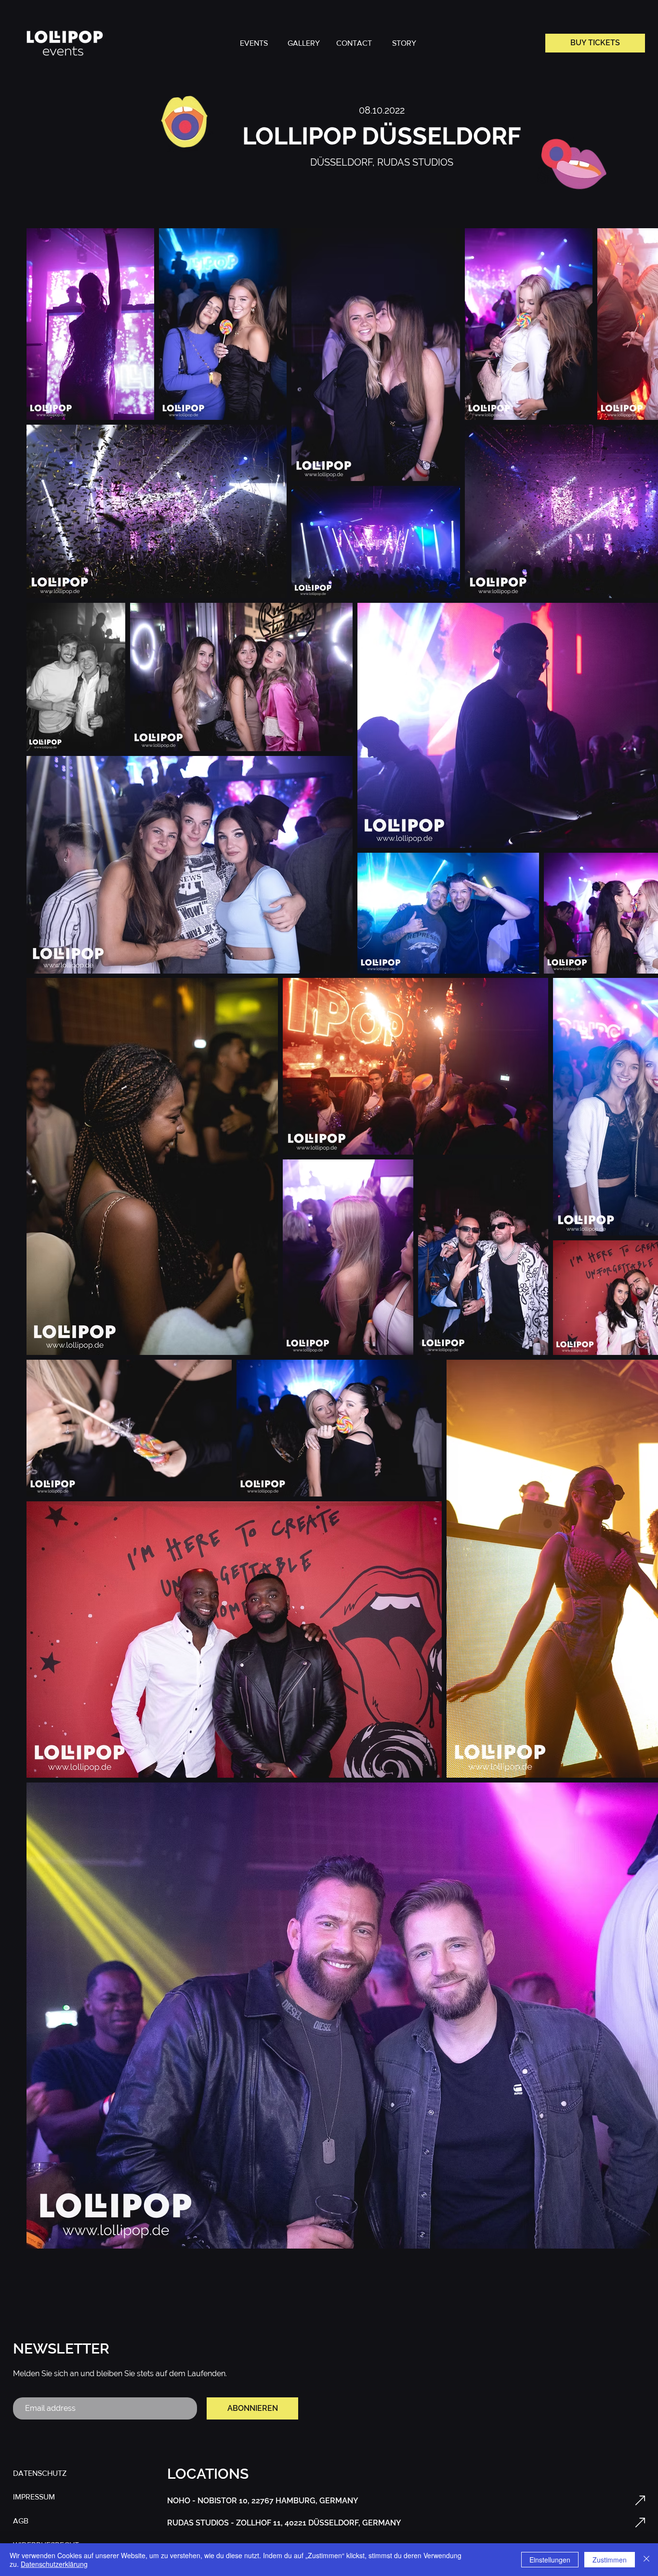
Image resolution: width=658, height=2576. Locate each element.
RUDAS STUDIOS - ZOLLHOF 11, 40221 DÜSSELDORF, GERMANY (284, 2523)
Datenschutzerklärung (54, 2564)
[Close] (646, 2560)
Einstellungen (550, 2560)
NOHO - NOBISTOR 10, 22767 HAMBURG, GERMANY (263, 2501)
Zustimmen (610, 2560)
